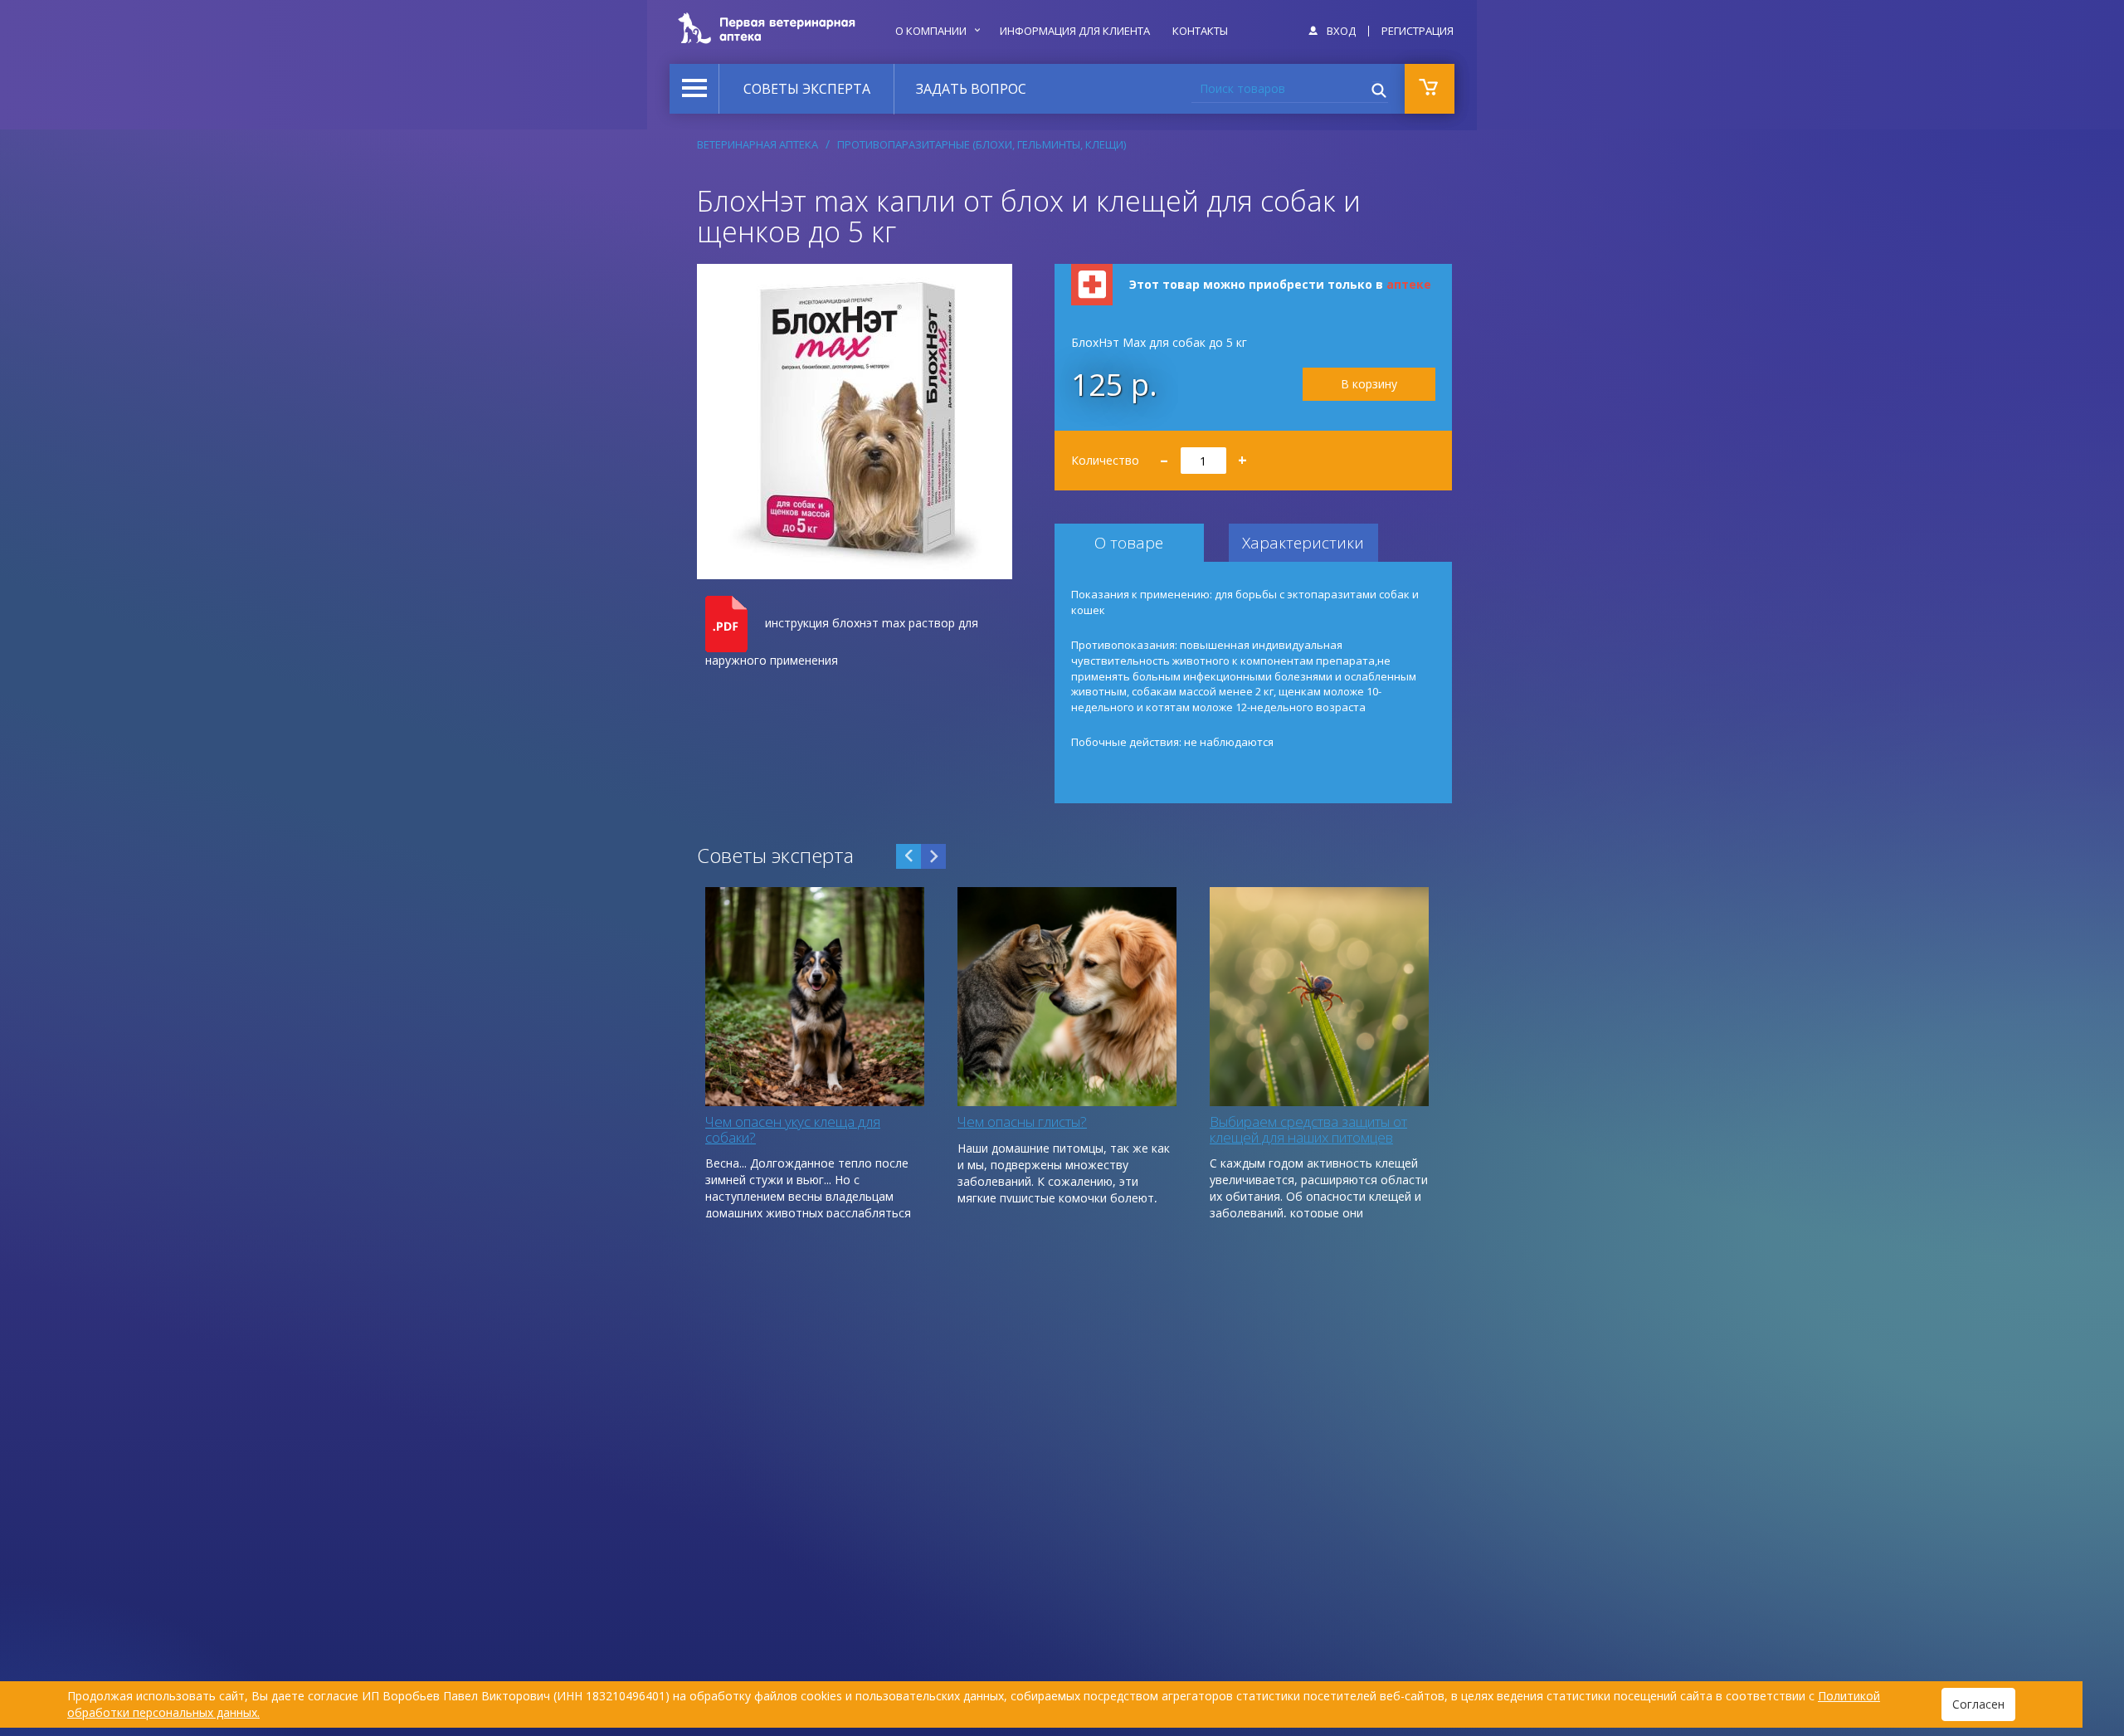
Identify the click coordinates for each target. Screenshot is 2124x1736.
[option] (815, 1052)
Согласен (1978, 1704)
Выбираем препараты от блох (1306, 1122)
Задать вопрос (971, 89)
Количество (1159, 455)
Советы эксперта (807, 89)
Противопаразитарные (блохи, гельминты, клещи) (982, 144)
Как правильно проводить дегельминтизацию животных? (803, 1129)
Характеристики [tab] (1303, 543)
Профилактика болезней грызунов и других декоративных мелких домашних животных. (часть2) (1063, 1145)
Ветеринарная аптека (758, 144)
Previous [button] (909, 856)
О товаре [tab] (1129, 543)
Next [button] (933, 856)
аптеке (1409, 284)
